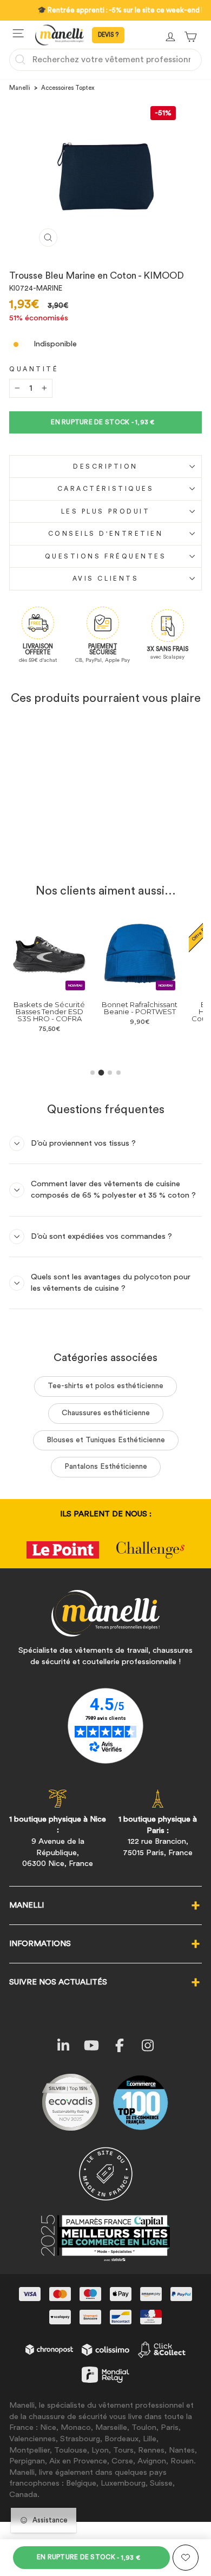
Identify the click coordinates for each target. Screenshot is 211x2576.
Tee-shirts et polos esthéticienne (105, 1386)
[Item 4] (118, 1073)
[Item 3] (110, 1073)
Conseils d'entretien (106, 534)
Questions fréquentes (106, 556)
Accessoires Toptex (68, 88)
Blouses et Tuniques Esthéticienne (106, 1440)
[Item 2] (101, 1072)
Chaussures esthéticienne (106, 1413)
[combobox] (105, 60)
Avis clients (105, 579)
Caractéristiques (106, 489)
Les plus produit (106, 511)
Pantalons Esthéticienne (106, 1467)
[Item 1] (93, 1073)
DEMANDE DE (108, 35)
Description (105, 466)
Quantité (34, 369)
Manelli (20, 88)
